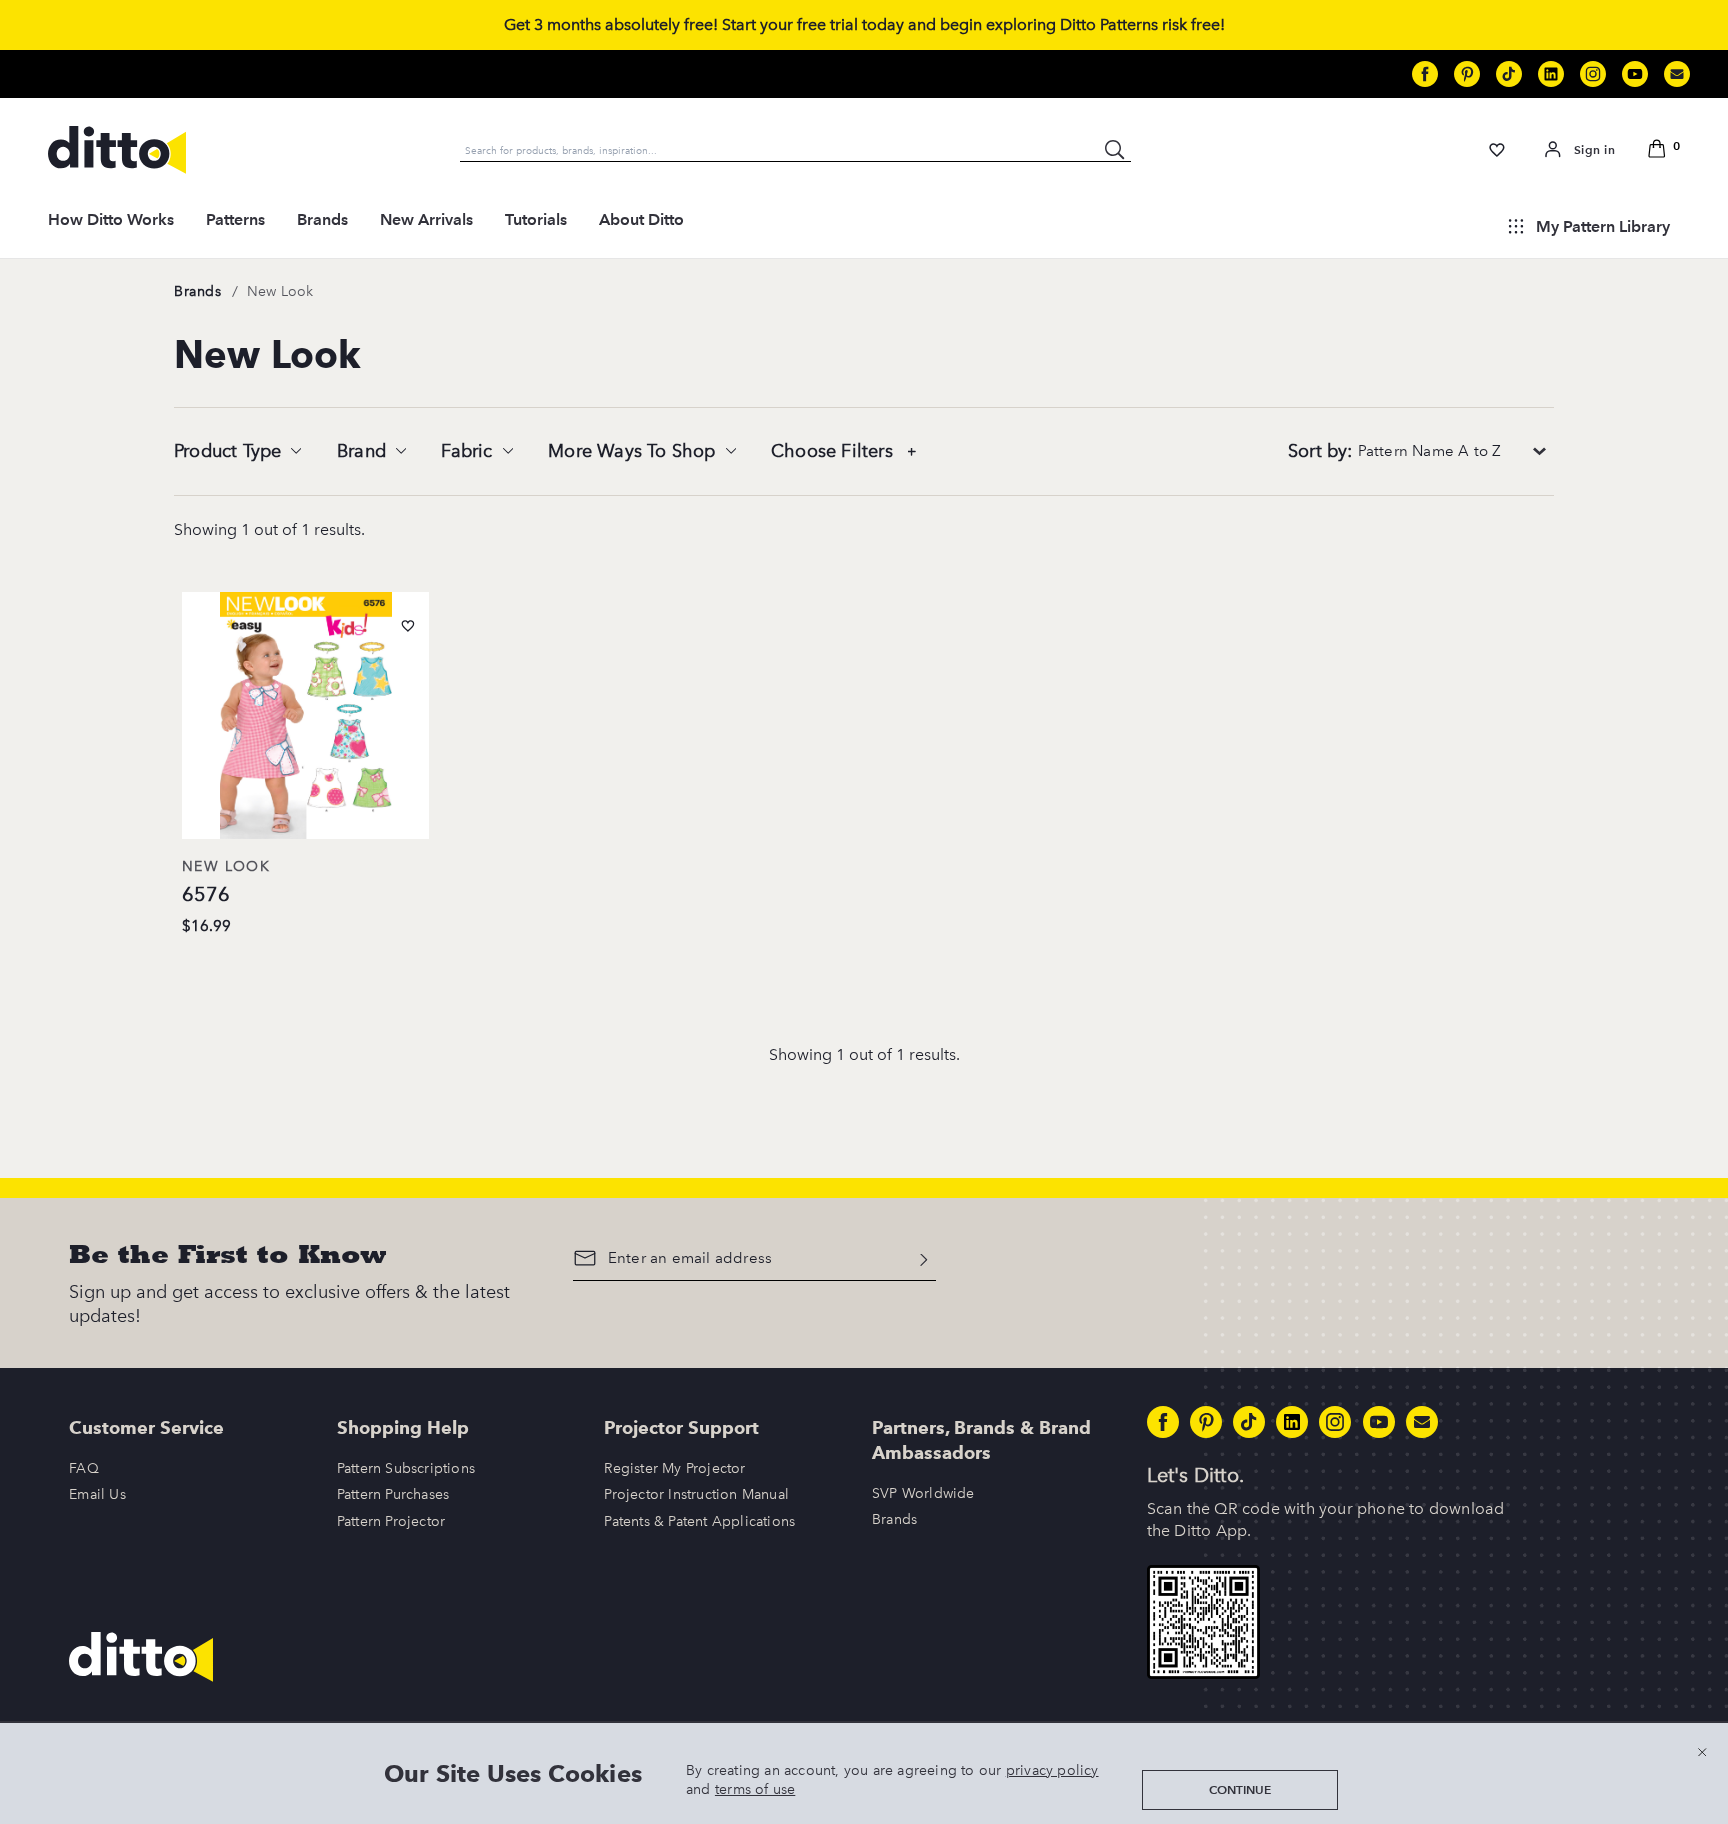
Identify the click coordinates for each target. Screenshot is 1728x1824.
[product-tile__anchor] (305, 719)
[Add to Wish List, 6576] (408, 626)
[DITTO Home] (117, 150)
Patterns (235, 219)
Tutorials (536, 219)
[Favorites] (1497, 150)
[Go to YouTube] (1635, 74)
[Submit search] (1115, 150)
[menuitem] (111, 226)
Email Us (97, 1494)
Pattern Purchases (393, 1494)
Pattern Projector (391, 1521)
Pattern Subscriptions (406, 1468)
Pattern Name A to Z (1394, 451)
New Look (280, 291)
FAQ (84, 1468)
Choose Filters (834, 451)
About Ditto (641, 219)
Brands (322, 219)
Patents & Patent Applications (699, 1521)
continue (1240, 1789)
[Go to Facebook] (1425, 74)
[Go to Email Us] (1677, 74)
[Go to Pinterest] (1467, 74)
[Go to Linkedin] (1551, 74)
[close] (1702, 1751)
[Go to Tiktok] (1509, 74)
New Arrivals (426, 219)
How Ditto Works (111, 219)
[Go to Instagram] (1593, 74)
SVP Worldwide (923, 1493)
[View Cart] (1659, 150)
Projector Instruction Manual (696, 1494)
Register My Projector (674, 1468)
